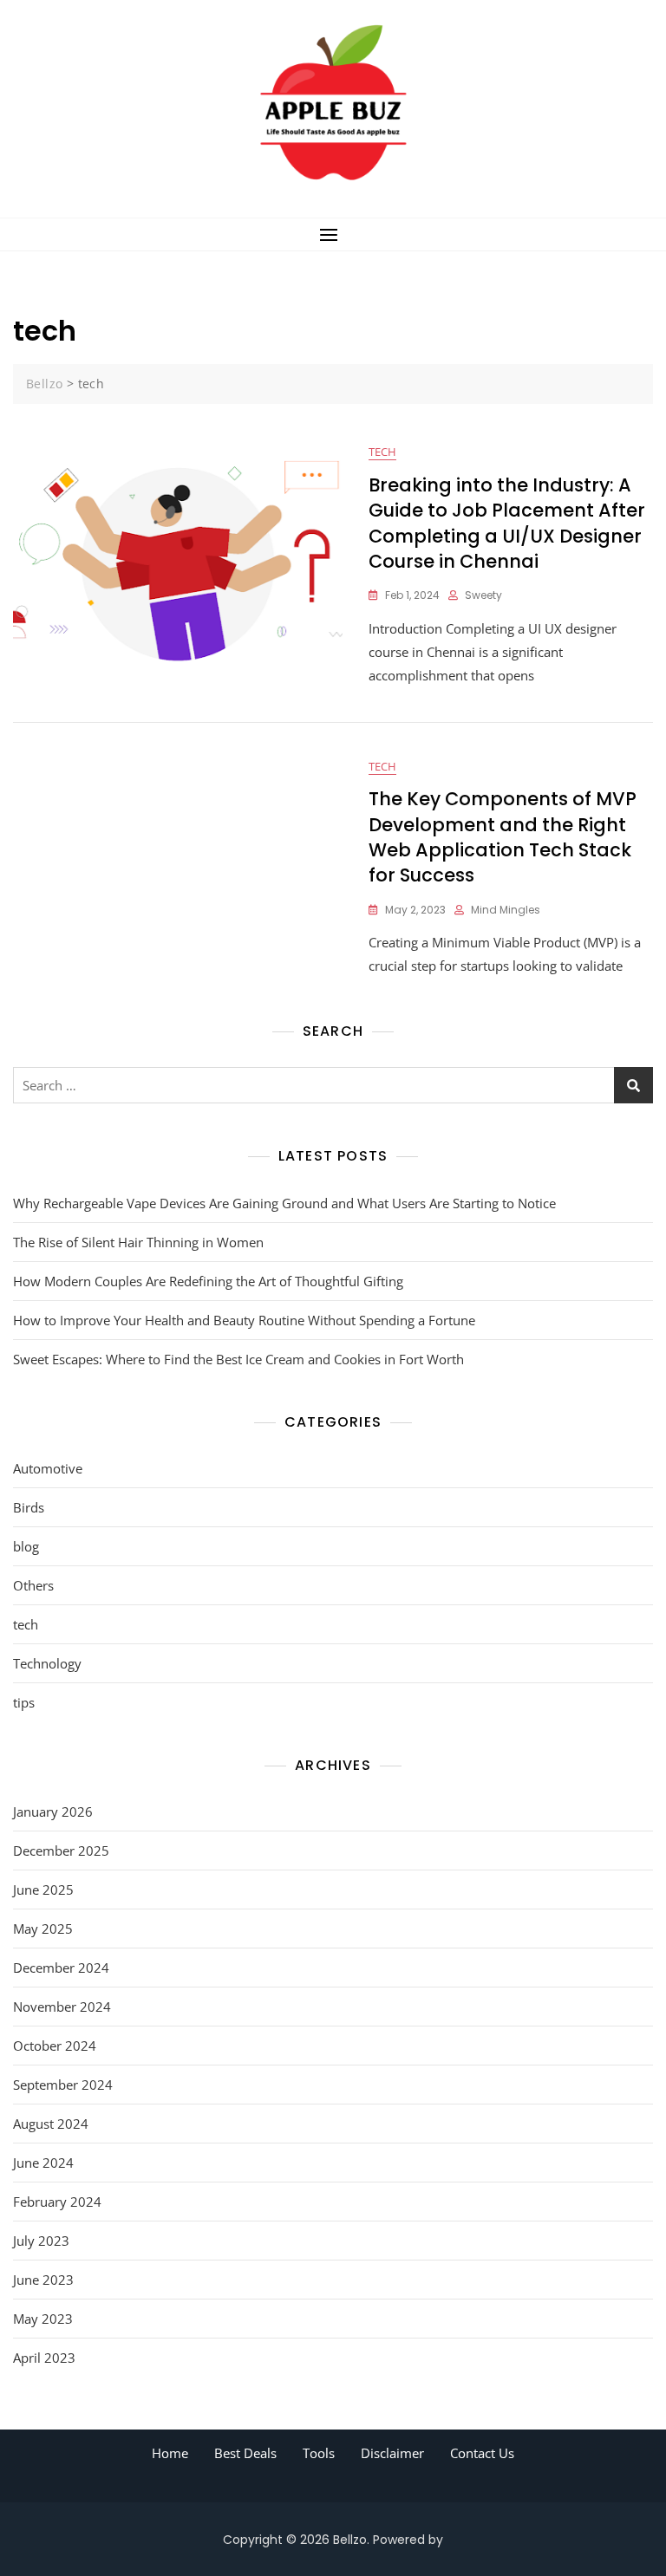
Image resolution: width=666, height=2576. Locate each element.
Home (170, 2453)
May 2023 (43, 2319)
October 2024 (55, 2046)
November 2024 (62, 2007)
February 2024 (57, 2202)
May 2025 (43, 1929)
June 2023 (43, 2280)
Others (33, 1585)
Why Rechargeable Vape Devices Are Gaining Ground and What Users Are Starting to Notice (284, 1203)
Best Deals (245, 2453)
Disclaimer (392, 2453)
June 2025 (43, 1890)
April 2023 (44, 2358)
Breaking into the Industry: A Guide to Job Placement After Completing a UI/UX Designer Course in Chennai (507, 523)
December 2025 (61, 1851)
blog (26, 1546)
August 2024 (51, 2124)
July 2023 (41, 2241)
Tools (319, 2453)
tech (382, 452)
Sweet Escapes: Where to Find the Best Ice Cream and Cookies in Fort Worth (238, 1359)
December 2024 (61, 1968)
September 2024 (63, 2085)
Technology (47, 1663)
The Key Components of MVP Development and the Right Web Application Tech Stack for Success (503, 837)
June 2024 (43, 2163)
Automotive (48, 1468)
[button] (333, 234)
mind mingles (506, 910)
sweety (483, 595)
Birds (29, 1507)
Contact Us (482, 2453)
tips (24, 1702)
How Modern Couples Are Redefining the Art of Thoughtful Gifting (208, 1281)
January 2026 (53, 1812)
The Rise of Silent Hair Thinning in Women (138, 1242)
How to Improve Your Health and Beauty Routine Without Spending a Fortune (244, 1320)
